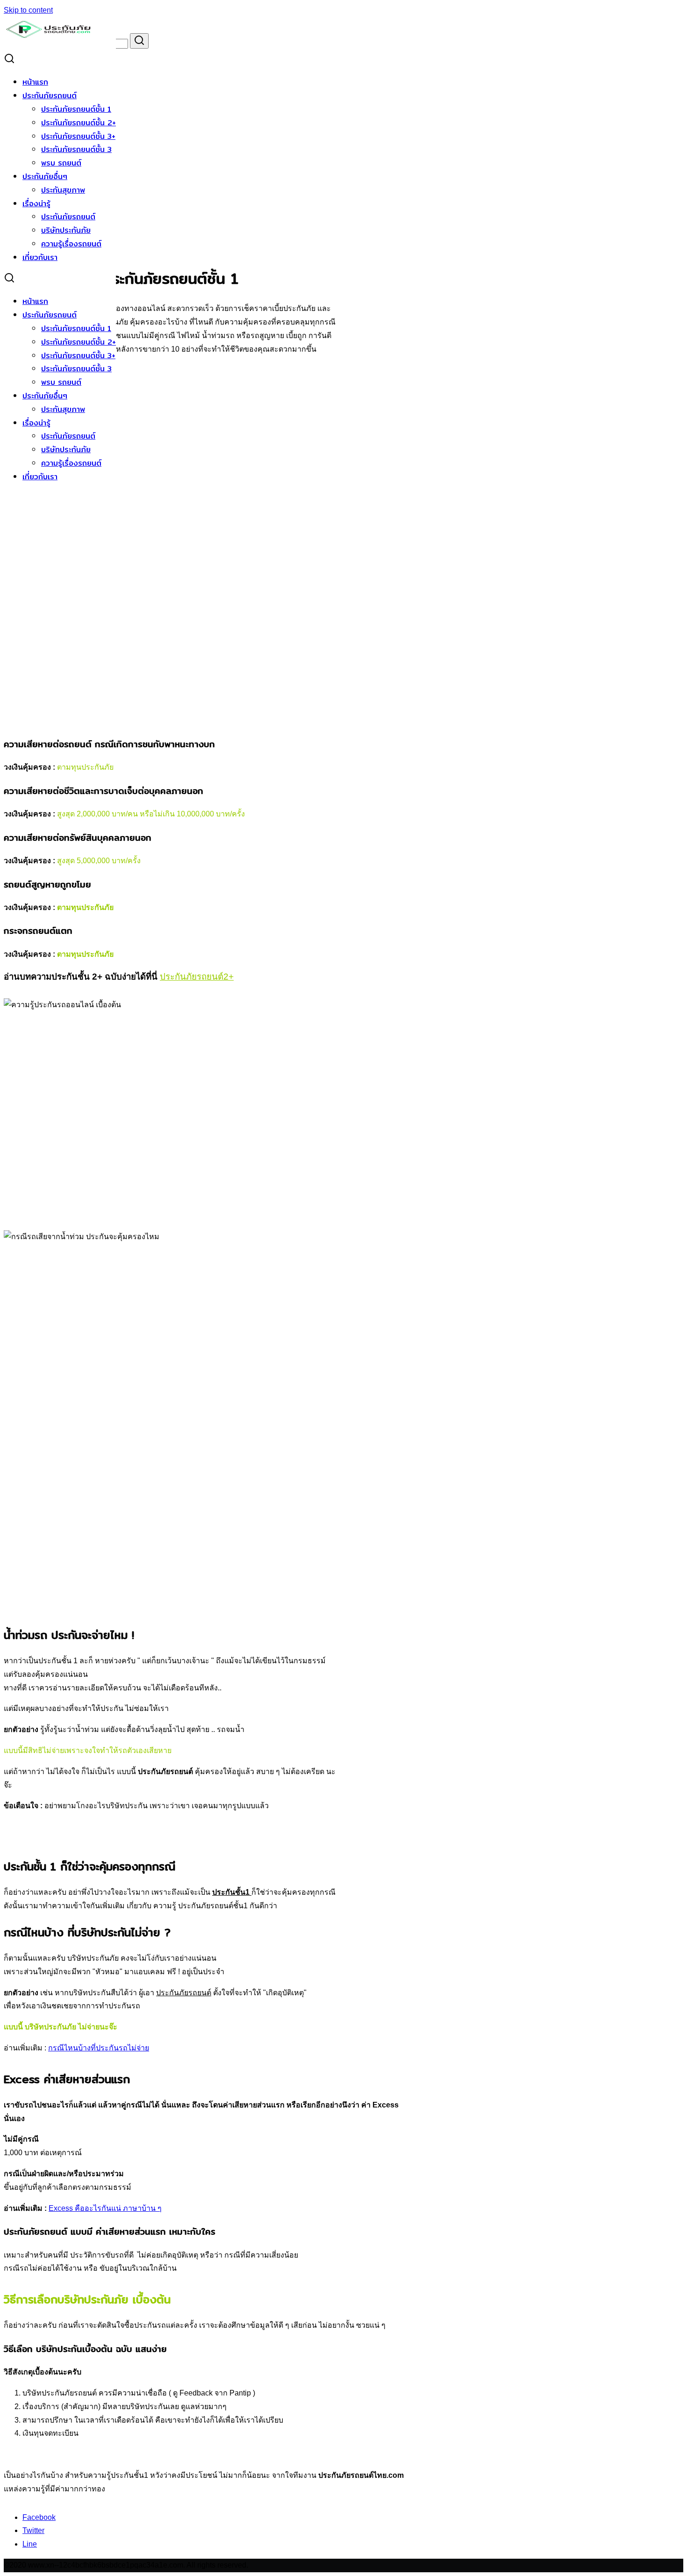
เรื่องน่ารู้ (36, 204)
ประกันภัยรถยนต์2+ (197, 977)
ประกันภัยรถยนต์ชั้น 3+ (78, 136)
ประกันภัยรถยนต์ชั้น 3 (76, 149)
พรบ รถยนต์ (61, 163)
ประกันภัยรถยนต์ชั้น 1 (76, 109)
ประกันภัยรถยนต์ (50, 96)
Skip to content (28, 10)
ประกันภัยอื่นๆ (45, 177)
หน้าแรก (35, 82)
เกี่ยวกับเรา (40, 257)
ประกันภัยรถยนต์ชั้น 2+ (79, 123)
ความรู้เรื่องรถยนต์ (71, 244)
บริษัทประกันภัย (66, 230)
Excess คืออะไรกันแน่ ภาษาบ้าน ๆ (105, 2208)
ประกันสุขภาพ (63, 190)
